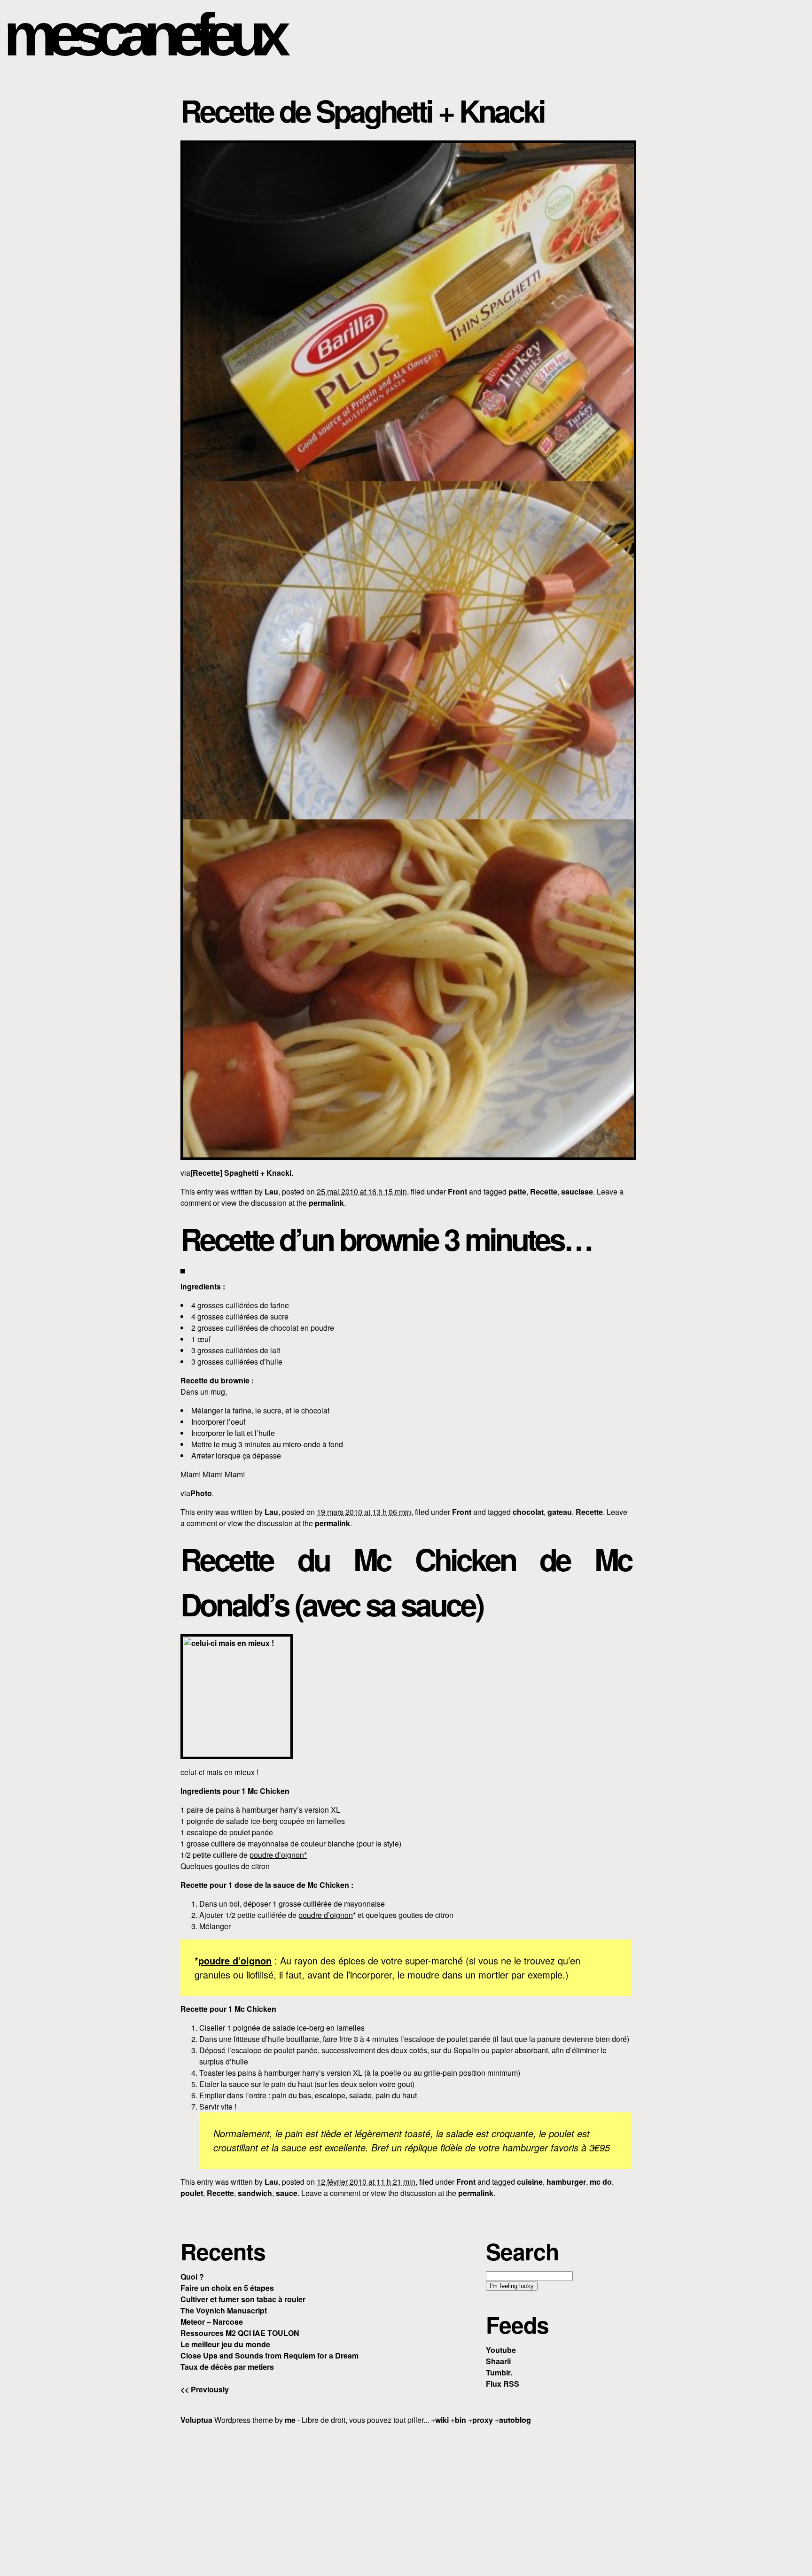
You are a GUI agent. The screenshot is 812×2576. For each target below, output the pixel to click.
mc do (601, 2182)
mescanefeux (142, 35)
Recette (544, 1191)
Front (457, 1191)
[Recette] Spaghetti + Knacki (241, 1173)
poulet (192, 2193)
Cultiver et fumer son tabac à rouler (243, 2299)
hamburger (566, 2182)
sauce (287, 2193)
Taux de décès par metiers (227, 2367)
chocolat (528, 1512)
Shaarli (498, 2361)
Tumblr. (499, 2372)
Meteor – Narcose (212, 2322)
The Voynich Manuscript (224, 2310)
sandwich (255, 2193)
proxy (483, 2420)
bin (461, 2420)
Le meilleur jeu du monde (225, 2344)
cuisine (530, 2182)
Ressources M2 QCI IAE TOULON (240, 2333)
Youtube (501, 2350)
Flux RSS (503, 2384)
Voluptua (196, 2420)
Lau (271, 1191)
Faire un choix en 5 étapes (227, 2288)
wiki (442, 2420)
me (290, 2420)
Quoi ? (192, 2277)
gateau (560, 1512)
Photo (201, 1493)
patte (517, 1191)
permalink (326, 1203)
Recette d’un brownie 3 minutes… (386, 1239)
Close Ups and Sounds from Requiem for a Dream (269, 2355)
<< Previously (205, 2389)
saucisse (577, 1191)
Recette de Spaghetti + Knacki (362, 110)
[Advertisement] (406, 2499)
